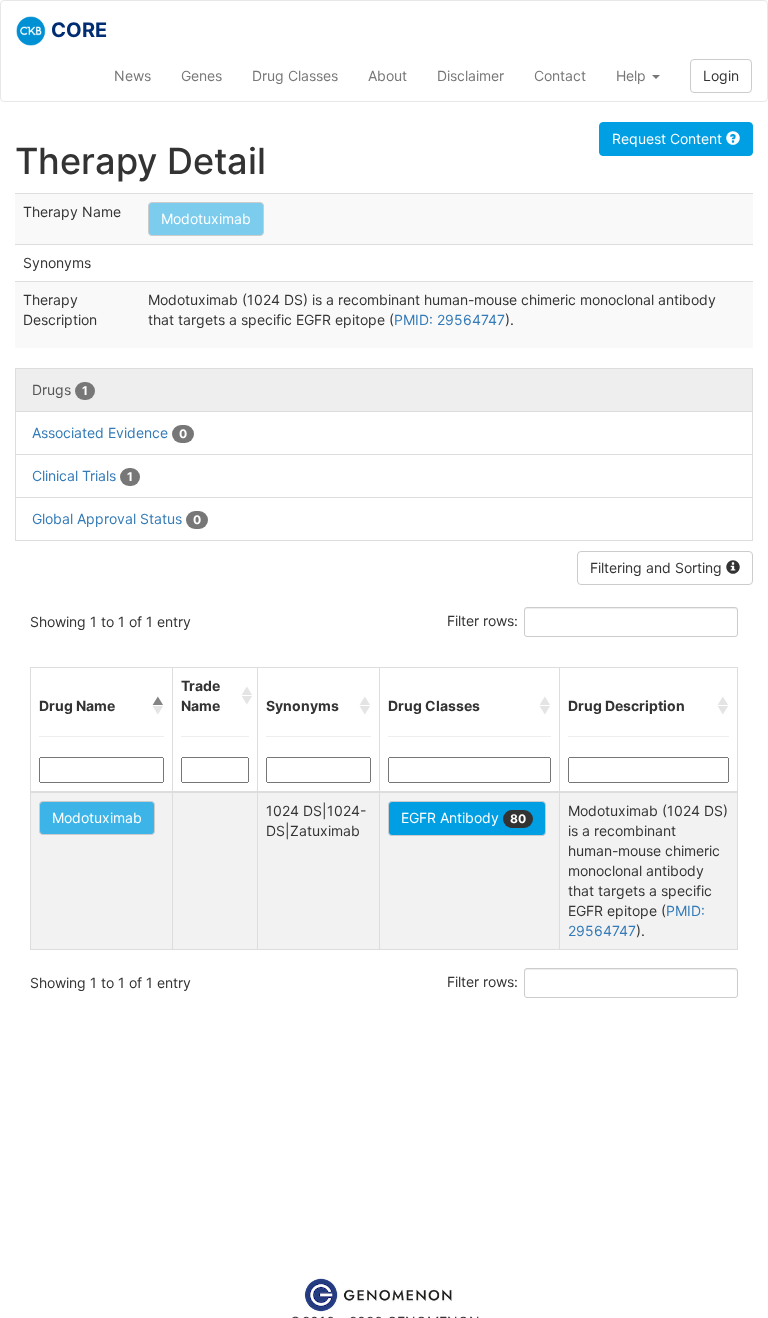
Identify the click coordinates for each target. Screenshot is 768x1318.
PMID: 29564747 (449, 319)
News (132, 75)
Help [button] (633, 75)
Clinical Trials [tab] (82, 475)
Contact (560, 75)
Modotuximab (206, 218)
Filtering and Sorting (658, 567)
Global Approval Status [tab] (116, 518)
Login (721, 75)
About (387, 75)
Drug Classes (295, 75)
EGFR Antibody (463, 817)
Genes (201, 75)
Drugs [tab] (60, 389)
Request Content (669, 138)
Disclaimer (470, 75)
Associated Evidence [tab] (109, 432)
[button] (158, 706)
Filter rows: (482, 620)
